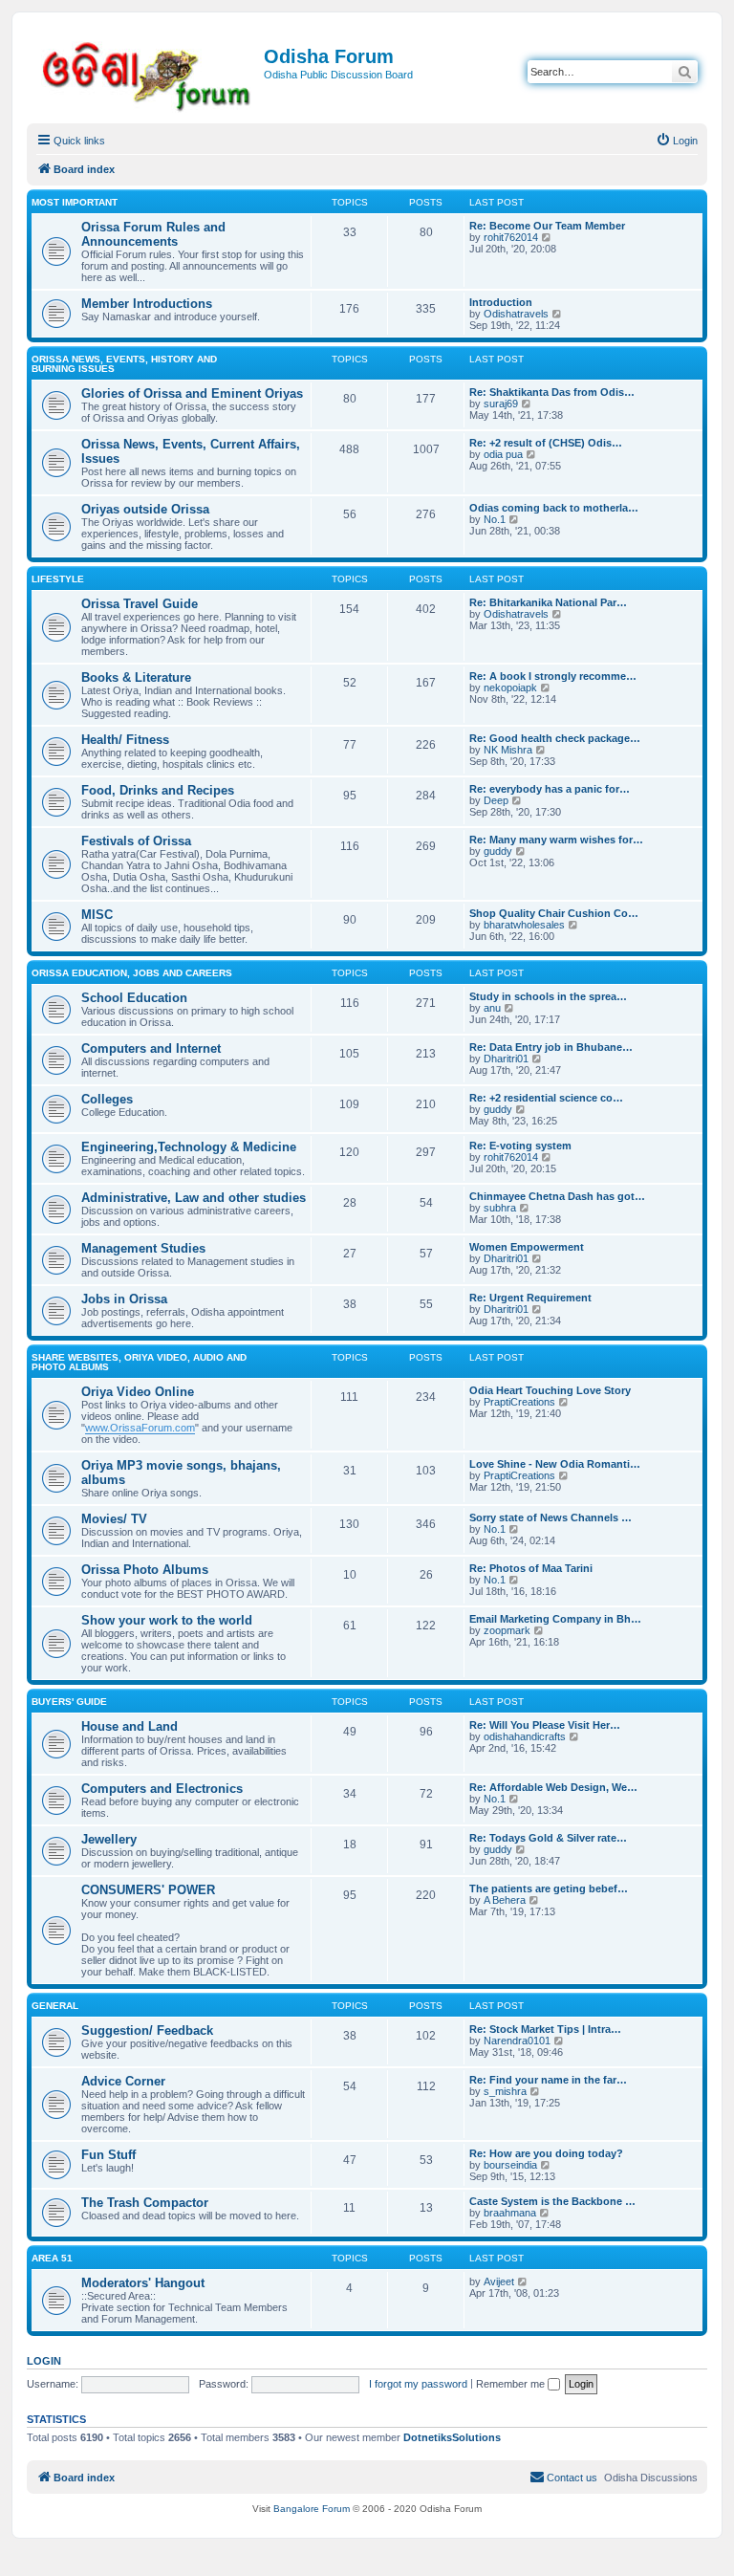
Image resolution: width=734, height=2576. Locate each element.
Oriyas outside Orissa (145, 509)
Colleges (107, 1099)
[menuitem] (677, 141)
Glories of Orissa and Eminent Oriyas (192, 393)
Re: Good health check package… (555, 738)
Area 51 (52, 2258)
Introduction (501, 302)
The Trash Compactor (145, 2203)
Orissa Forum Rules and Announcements (153, 234)
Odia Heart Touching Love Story (550, 1390)
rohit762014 (511, 237)
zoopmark (507, 1630)
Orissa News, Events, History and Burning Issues (124, 364)
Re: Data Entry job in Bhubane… (551, 1047)
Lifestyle (58, 579)
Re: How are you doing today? (546, 2153)
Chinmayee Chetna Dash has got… (557, 1196)
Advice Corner (123, 2081)
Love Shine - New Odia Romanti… (555, 1464)
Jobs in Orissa (124, 1299)
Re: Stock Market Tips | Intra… (545, 2029)
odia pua (503, 454)
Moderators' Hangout (143, 2283)
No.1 (495, 519)
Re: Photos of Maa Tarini (531, 1568)
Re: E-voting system (520, 1146)
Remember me (512, 2384)
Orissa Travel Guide (140, 604)
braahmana (510, 2213)
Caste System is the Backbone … (552, 2201)
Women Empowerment (527, 1247)
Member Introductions (147, 304)
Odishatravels (516, 314)
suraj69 (501, 404)
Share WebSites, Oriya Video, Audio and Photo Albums (139, 1362)
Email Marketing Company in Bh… (555, 1619)
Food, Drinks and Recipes (158, 790)
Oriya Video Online (138, 1392)
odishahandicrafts (525, 1736)
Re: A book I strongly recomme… (553, 676)
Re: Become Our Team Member (547, 226)
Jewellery (109, 1839)
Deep (496, 800)
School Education (134, 998)
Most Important (75, 202)
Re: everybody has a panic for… (550, 789)
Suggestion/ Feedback (147, 2030)
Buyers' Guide (69, 1702)
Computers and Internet (151, 1048)
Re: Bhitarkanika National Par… (548, 602)
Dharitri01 (506, 1059)
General (55, 2006)
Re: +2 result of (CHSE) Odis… (546, 443)
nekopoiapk (510, 688)
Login (44, 2361)
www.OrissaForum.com (140, 1428)
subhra (500, 1208)
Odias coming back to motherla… (554, 508)
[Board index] (148, 73)
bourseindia (510, 2165)
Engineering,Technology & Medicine (189, 1147)
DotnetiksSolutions (452, 2437)
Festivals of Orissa (136, 841)
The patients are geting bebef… (549, 1888)
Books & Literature (136, 677)
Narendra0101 (517, 2041)
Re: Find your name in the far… (548, 2080)
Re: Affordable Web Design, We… (553, 1787)
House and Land (130, 1726)
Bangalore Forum (312, 2509)
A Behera (505, 1900)
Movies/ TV (114, 1519)
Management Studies (143, 1248)
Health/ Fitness (125, 740)
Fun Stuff (108, 2155)
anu (492, 1008)
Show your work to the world (167, 1620)
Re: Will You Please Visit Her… (545, 1725)
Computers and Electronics (162, 1789)
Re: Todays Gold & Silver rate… (548, 1838)
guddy (498, 851)
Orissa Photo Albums (145, 1570)
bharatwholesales (524, 925)
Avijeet (499, 2281)
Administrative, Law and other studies (194, 1198)
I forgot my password (418, 2384)
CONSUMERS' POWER (148, 1890)
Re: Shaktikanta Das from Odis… (552, 392)
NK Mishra (508, 750)
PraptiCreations (519, 1402)
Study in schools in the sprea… (548, 996)
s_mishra (505, 2091)
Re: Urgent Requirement (530, 1298)
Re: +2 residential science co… (546, 1098)
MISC (97, 915)
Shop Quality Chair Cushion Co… (554, 913)
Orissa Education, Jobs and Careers (132, 973)
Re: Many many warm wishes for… (556, 840)
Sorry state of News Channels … (550, 1517)
